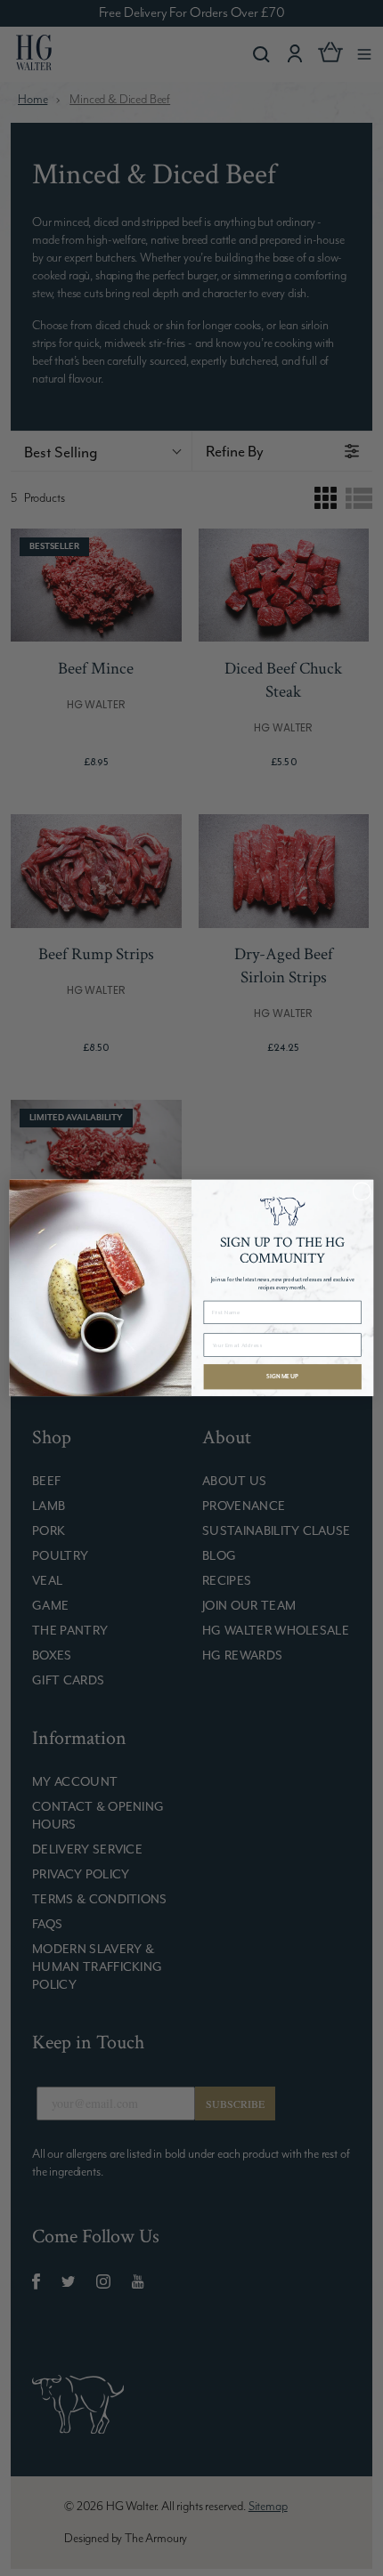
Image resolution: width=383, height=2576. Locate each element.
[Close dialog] (362, 1191)
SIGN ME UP (282, 1377)
